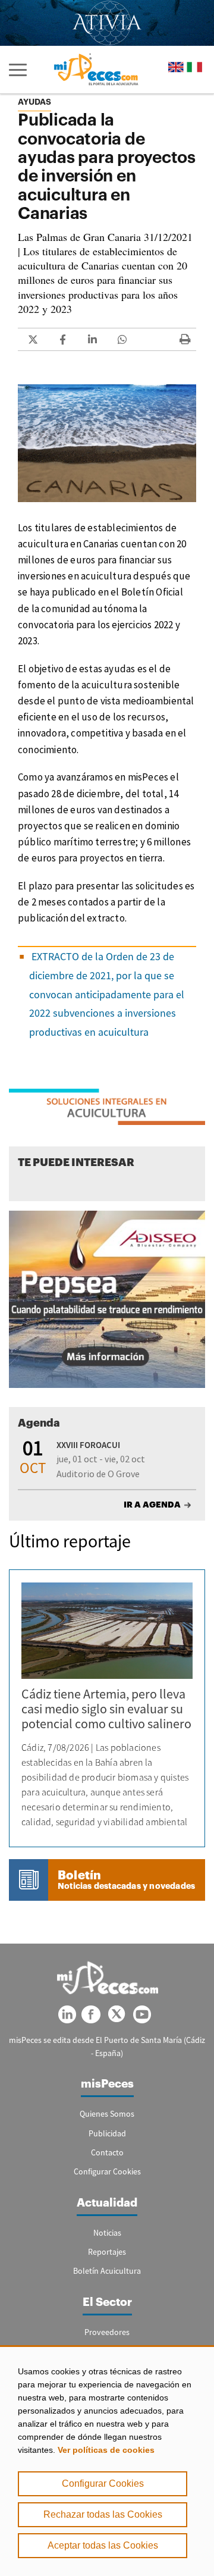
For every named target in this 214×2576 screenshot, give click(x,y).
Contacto (107, 2152)
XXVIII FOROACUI (88, 1445)
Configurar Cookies (103, 2483)
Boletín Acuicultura (107, 2271)
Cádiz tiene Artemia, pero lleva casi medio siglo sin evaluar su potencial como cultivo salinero (106, 1709)
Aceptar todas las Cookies (103, 2545)
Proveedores (107, 2332)
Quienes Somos (107, 2114)
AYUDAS (34, 102)
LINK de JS (33, 339)
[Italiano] (194, 67)
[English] (176, 67)
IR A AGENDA (152, 1505)
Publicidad (107, 2133)
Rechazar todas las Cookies (103, 2514)
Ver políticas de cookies (106, 2450)
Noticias (107, 2233)
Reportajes (107, 2252)
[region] (107, 2461)
